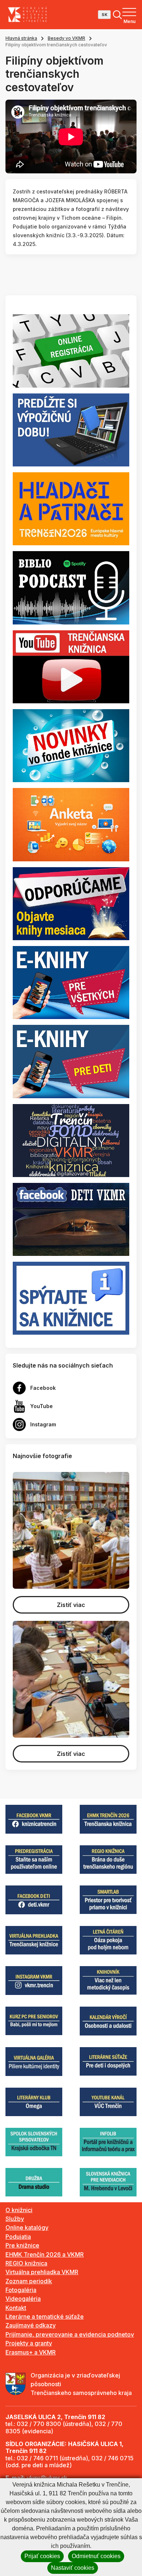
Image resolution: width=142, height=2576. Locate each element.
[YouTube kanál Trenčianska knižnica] (71, 666)
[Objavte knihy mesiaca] (71, 903)
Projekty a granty (29, 2343)
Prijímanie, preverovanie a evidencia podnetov (70, 2334)
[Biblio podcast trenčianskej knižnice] (71, 587)
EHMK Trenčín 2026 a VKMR (45, 2254)
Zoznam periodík (29, 2281)
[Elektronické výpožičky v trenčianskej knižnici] (71, 982)
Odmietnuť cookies (96, 2556)
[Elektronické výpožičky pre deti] (71, 1061)
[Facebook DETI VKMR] (71, 1219)
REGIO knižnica (26, 2263)
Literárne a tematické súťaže (45, 2317)
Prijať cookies (42, 2556)
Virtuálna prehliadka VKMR (42, 2272)
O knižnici (19, 2210)
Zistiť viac (71, 1605)
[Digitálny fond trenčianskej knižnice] (71, 1140)
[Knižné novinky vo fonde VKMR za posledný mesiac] (71, 745)
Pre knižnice (22, 2245)
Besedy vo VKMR (66, 38)
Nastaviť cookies (73, 2568)
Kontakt (16, 2308)
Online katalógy (27, 2227)
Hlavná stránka (21, 38)
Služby (15, 2219)
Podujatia (18, 2237)
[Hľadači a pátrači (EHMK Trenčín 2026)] (71, 508)
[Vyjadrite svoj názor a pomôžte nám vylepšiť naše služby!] (71, 824)
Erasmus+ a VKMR (31, 2352)
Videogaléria (23, 2299)
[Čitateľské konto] (71, 429)
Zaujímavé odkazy (31, 2325)
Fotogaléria (21, 2290)
